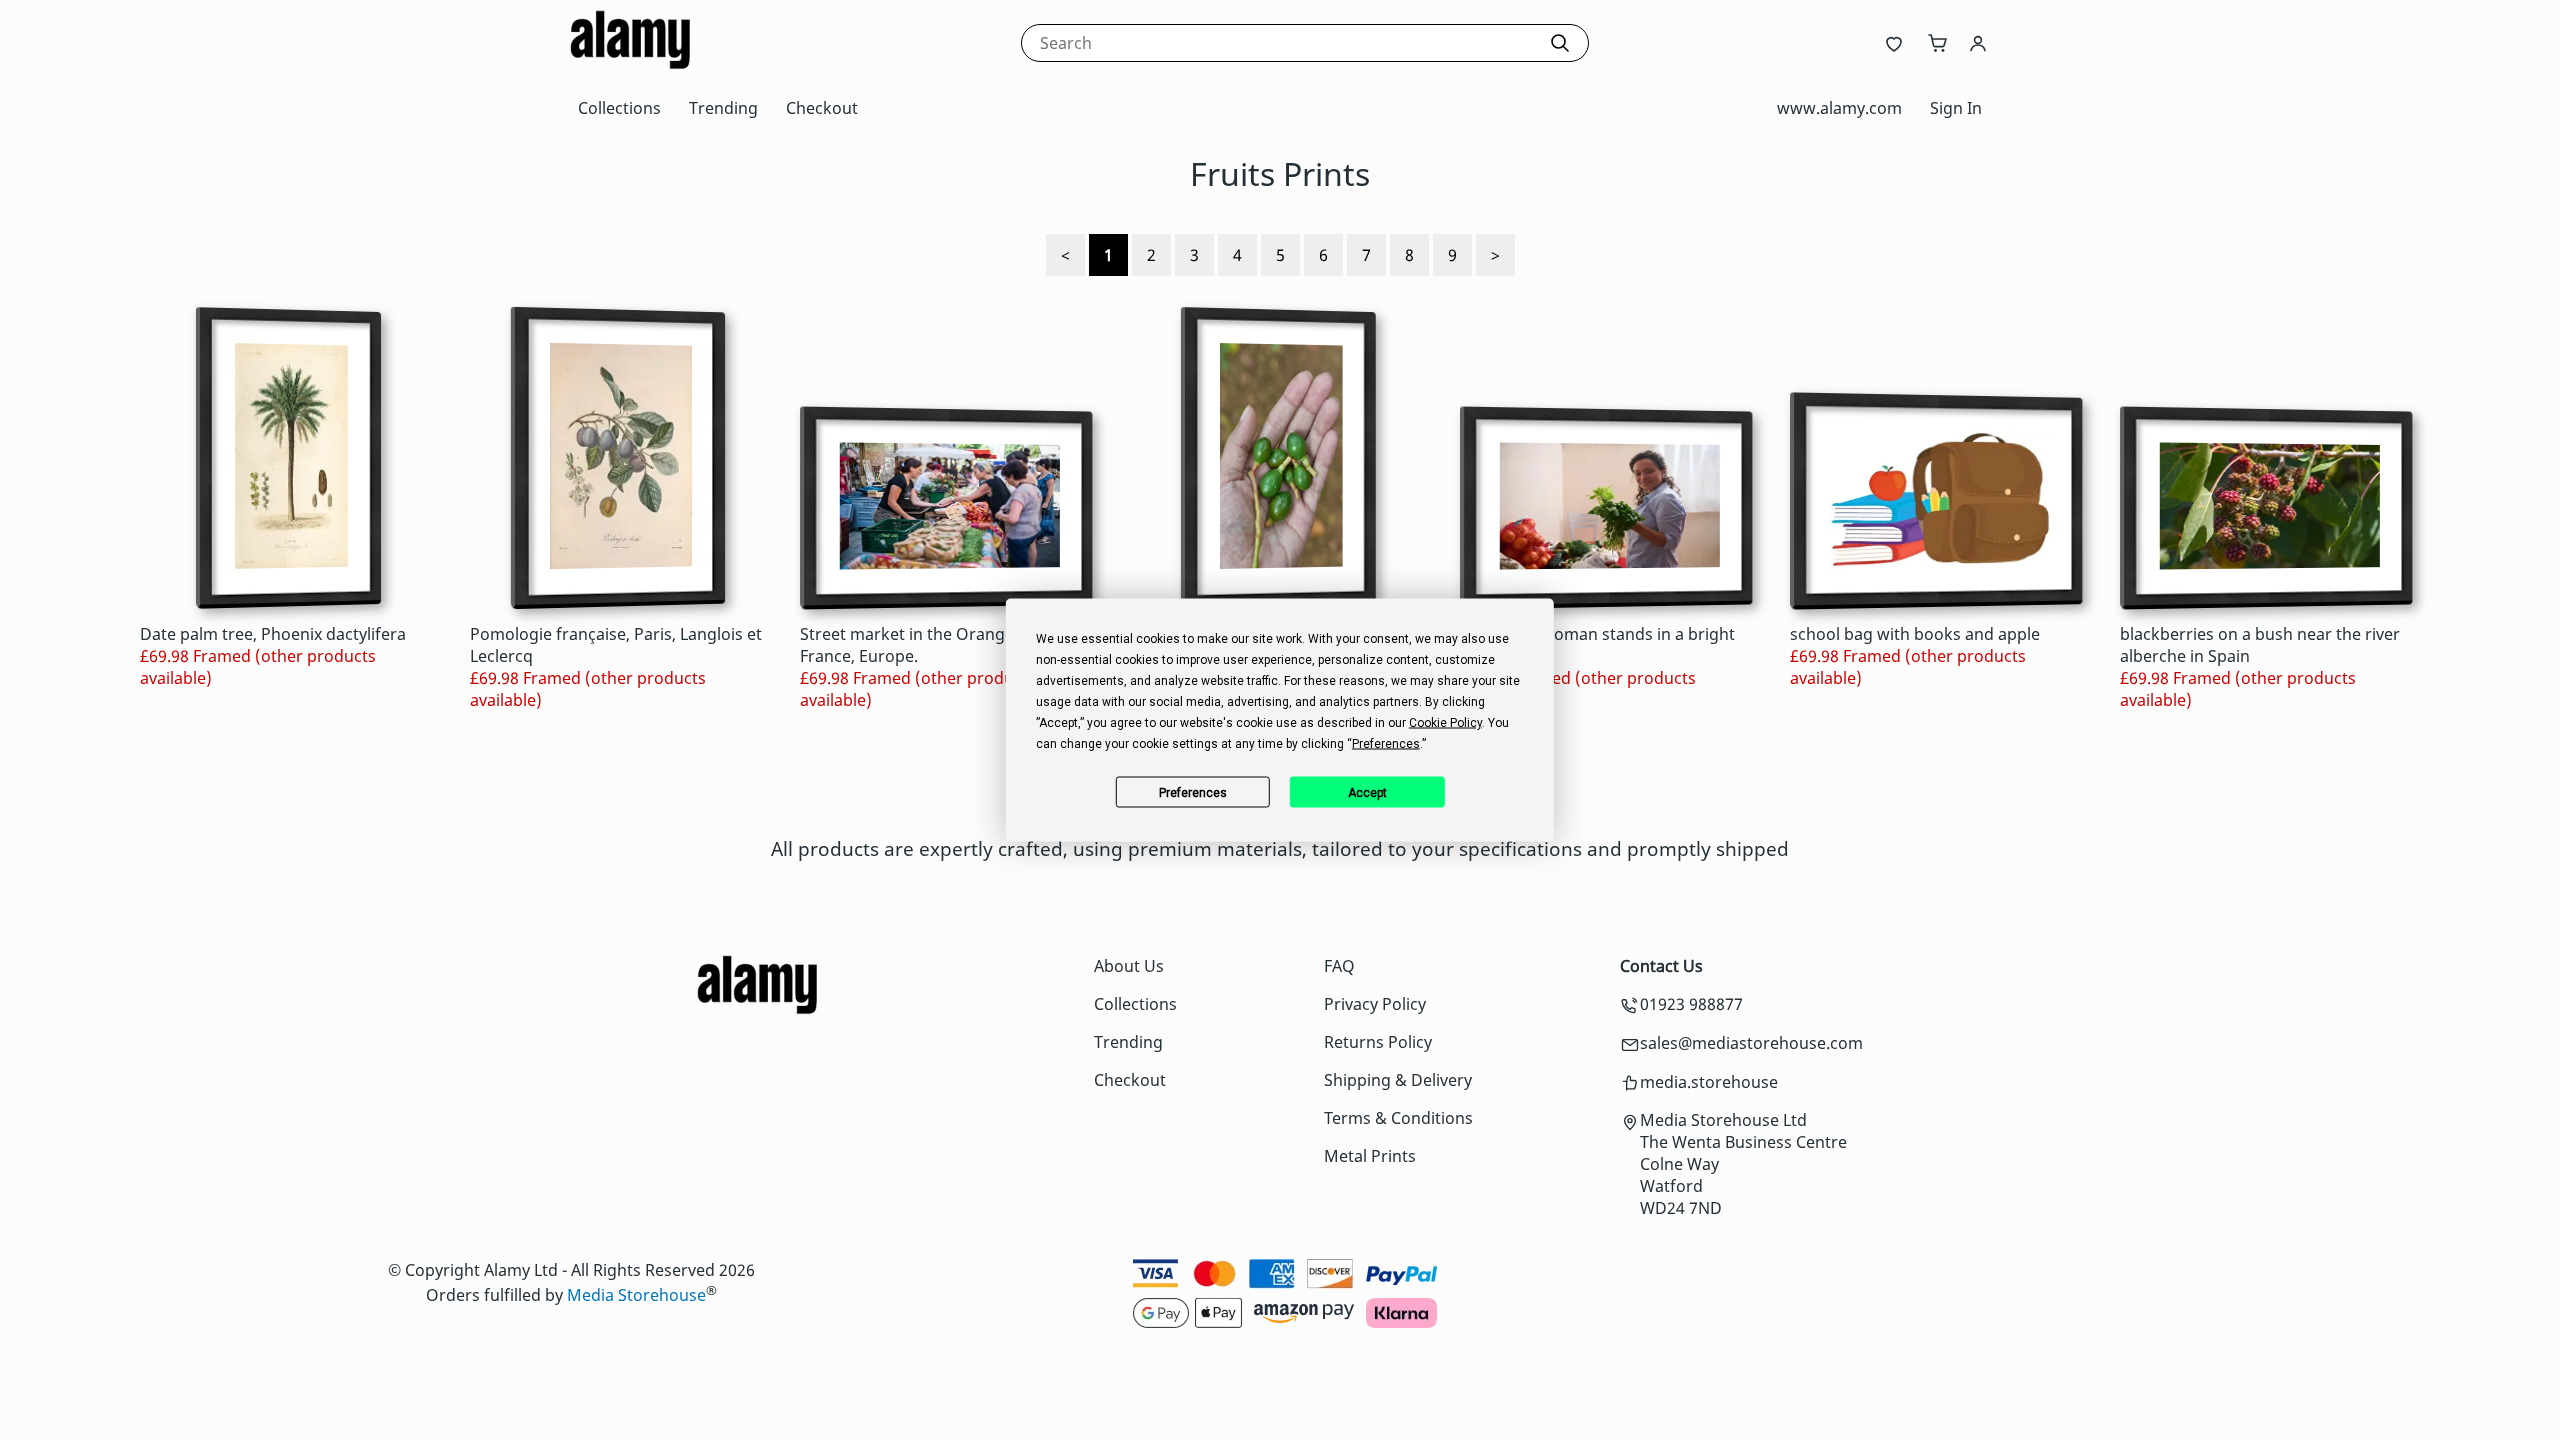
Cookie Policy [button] (1445, 723)
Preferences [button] (1386, 744)
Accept (1367, 792)
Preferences (1193, 792)
